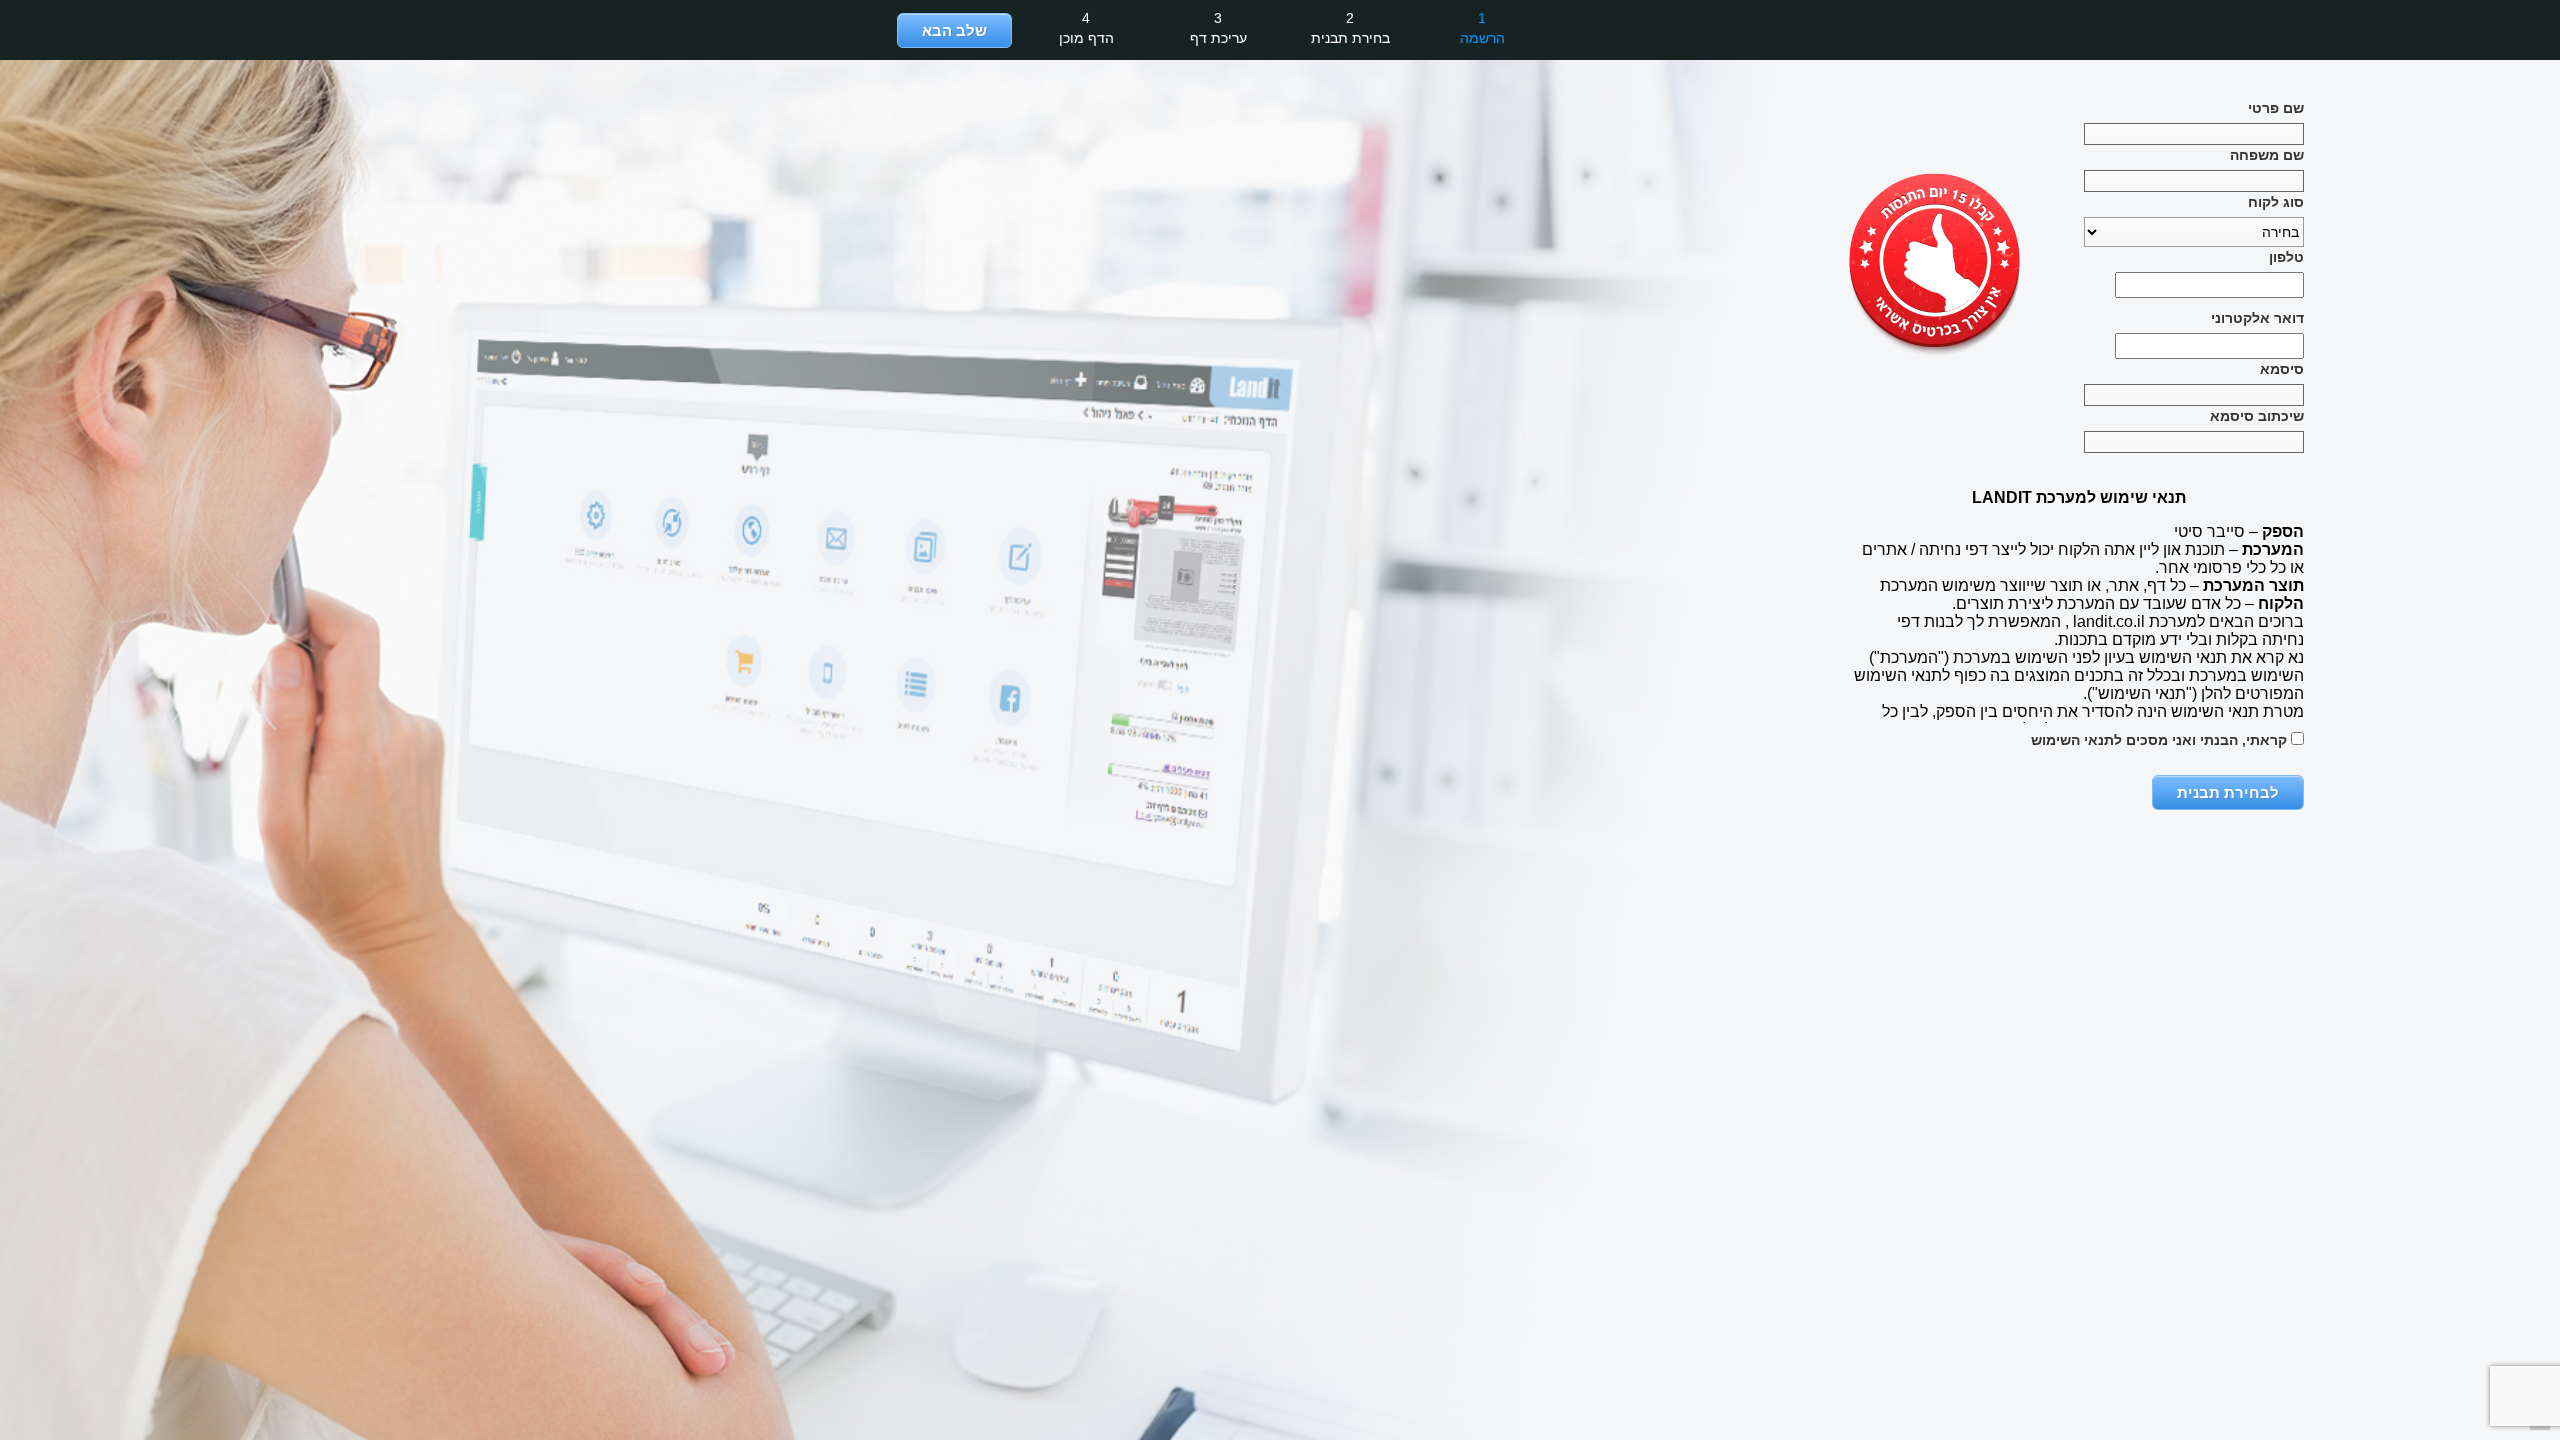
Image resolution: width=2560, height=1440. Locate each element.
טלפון (2286, 257)
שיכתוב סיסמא (2257, 416)
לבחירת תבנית (2228, 792)
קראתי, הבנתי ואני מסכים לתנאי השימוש (2161, 740)
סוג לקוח (2276, 202)
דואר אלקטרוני (2257, 318)
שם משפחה (2267, 155)
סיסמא (2282, 369)
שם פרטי (2276, 108)
